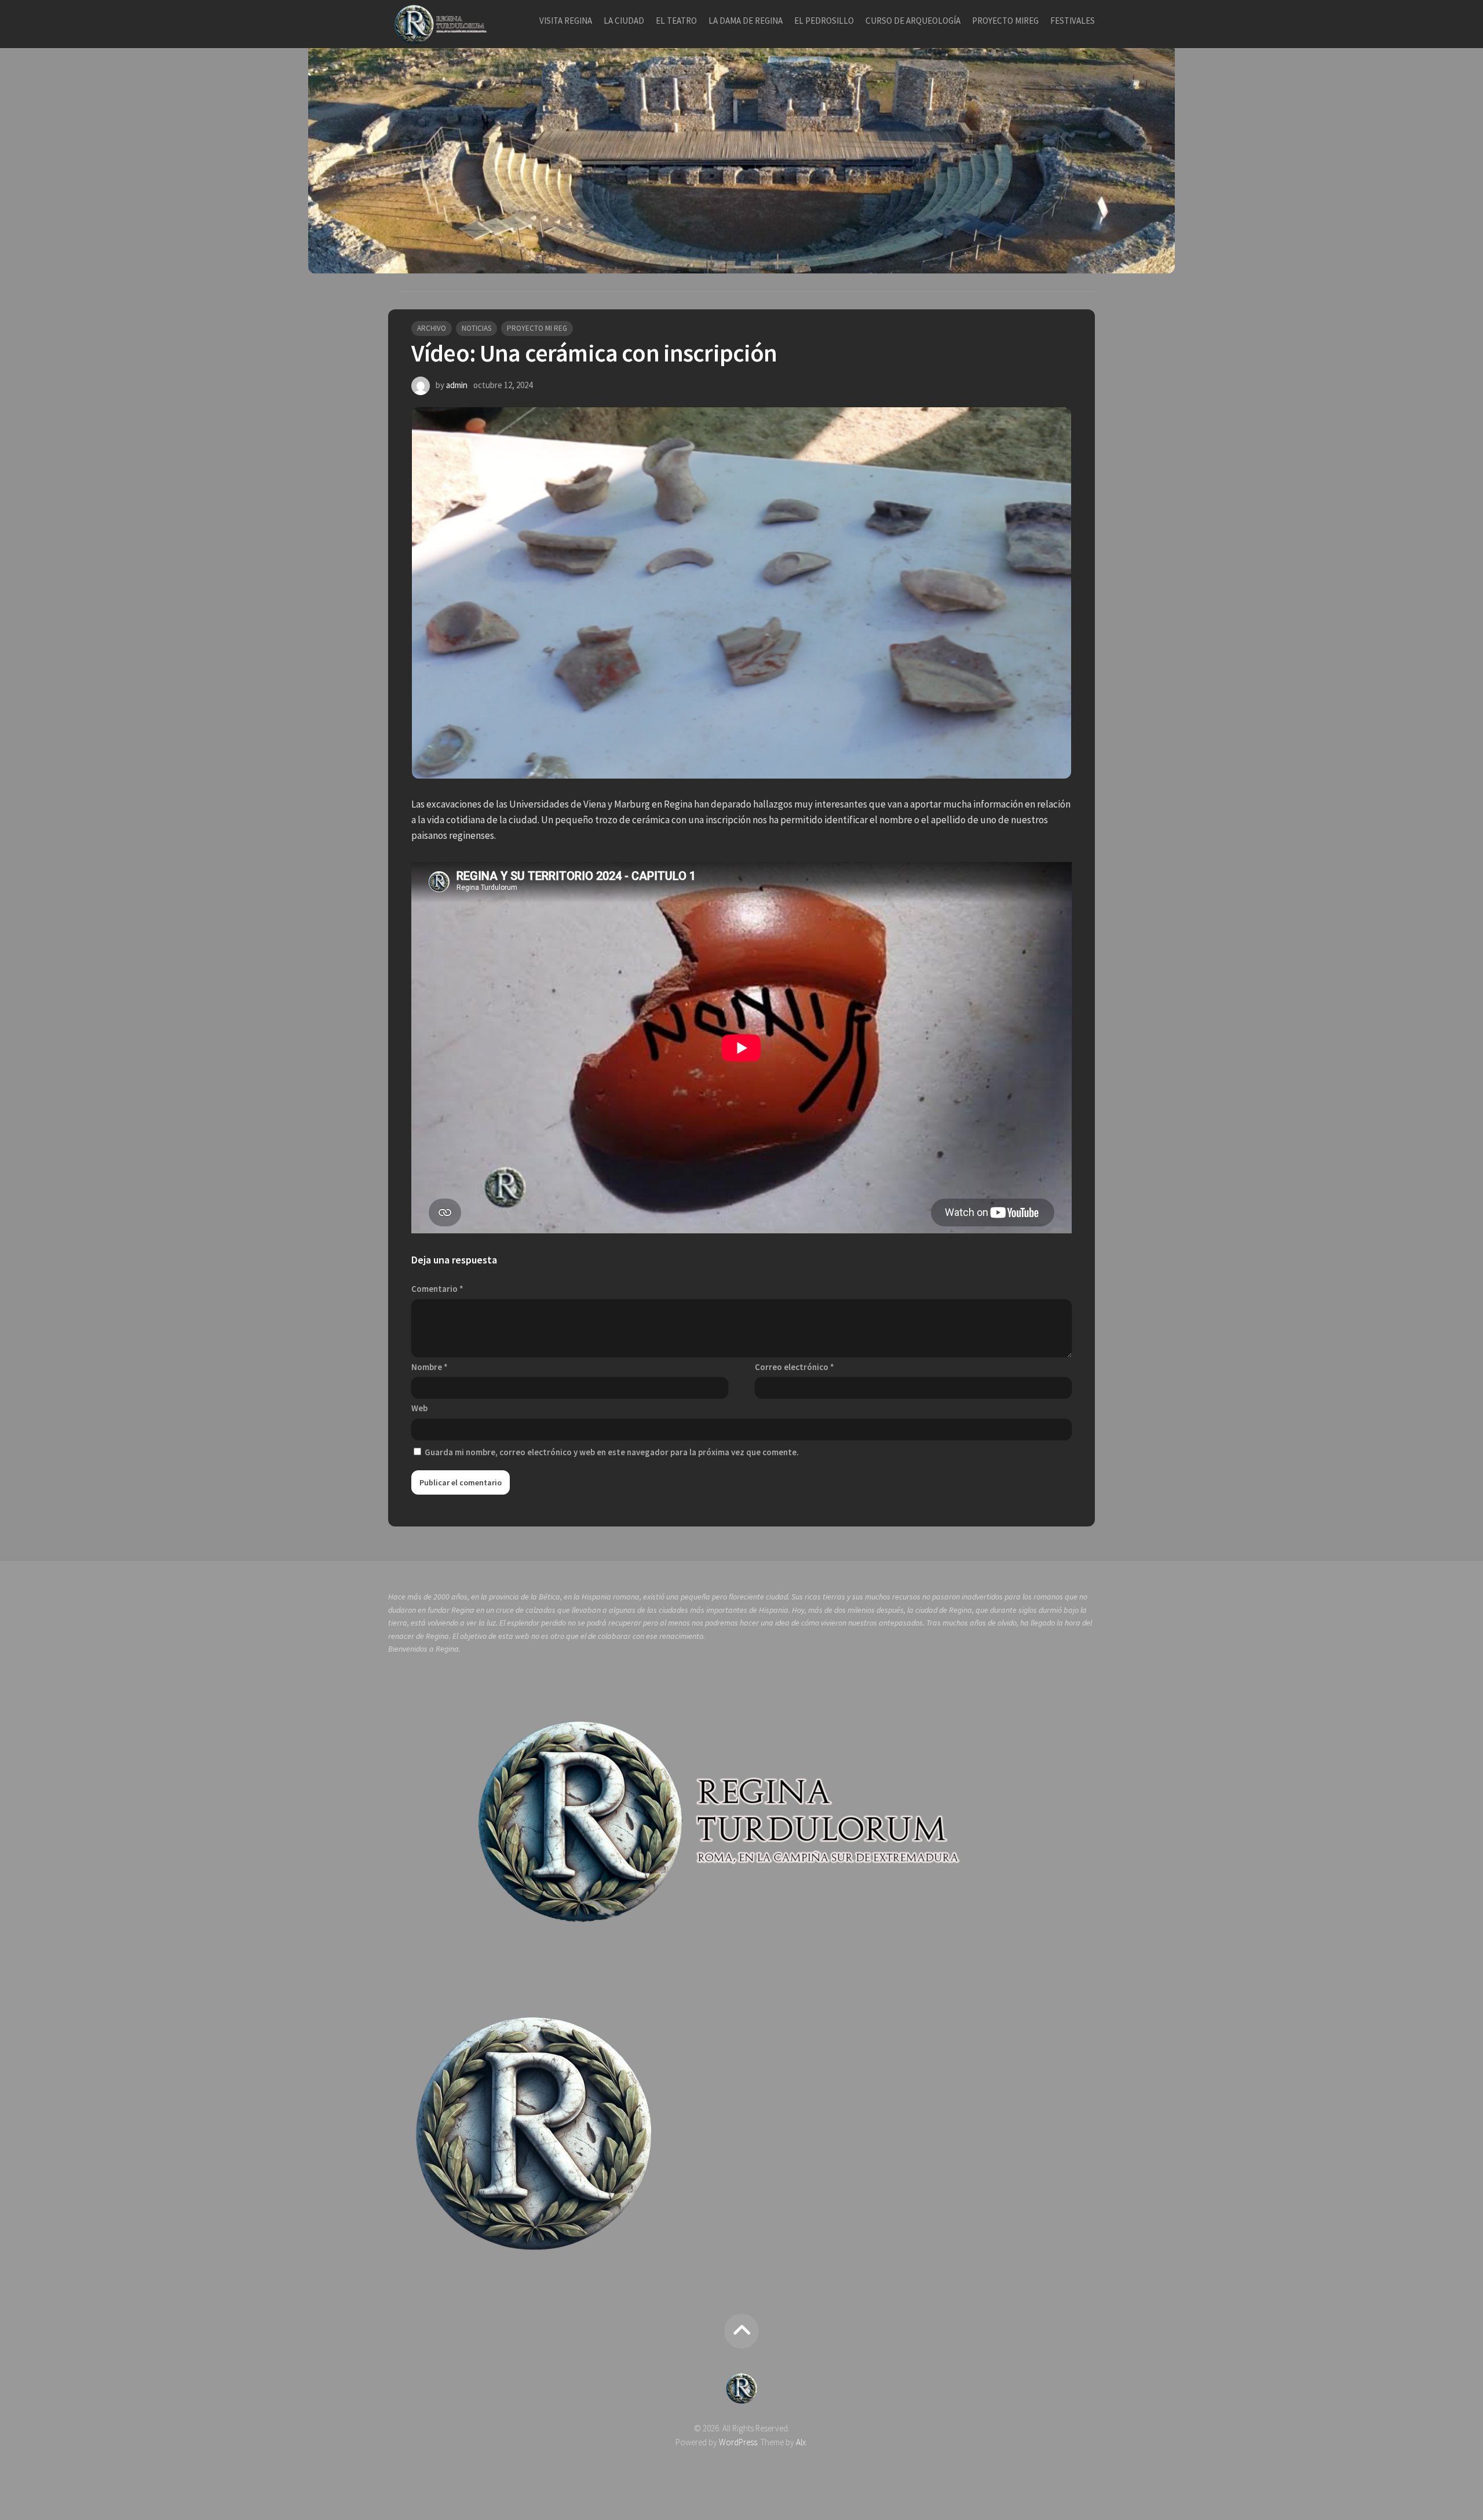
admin (457, 385)
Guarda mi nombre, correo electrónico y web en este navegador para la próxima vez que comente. (612, 1452)
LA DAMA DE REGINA (746, 21)
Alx (801, 2442)
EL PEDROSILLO (824, 21)
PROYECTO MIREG (1005, 21)
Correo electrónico (795, 1367)
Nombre (430, 1367)
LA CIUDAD (624, 21)
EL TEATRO (676, 21)
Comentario (437, 1289)
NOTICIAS (476, 328)
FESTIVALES (1073, 21)
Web (419, 1408)
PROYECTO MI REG (537, 328)
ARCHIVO (432, 328)
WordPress (738, 2442)
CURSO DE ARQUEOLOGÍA (913, 21)
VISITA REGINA (566, 21)
